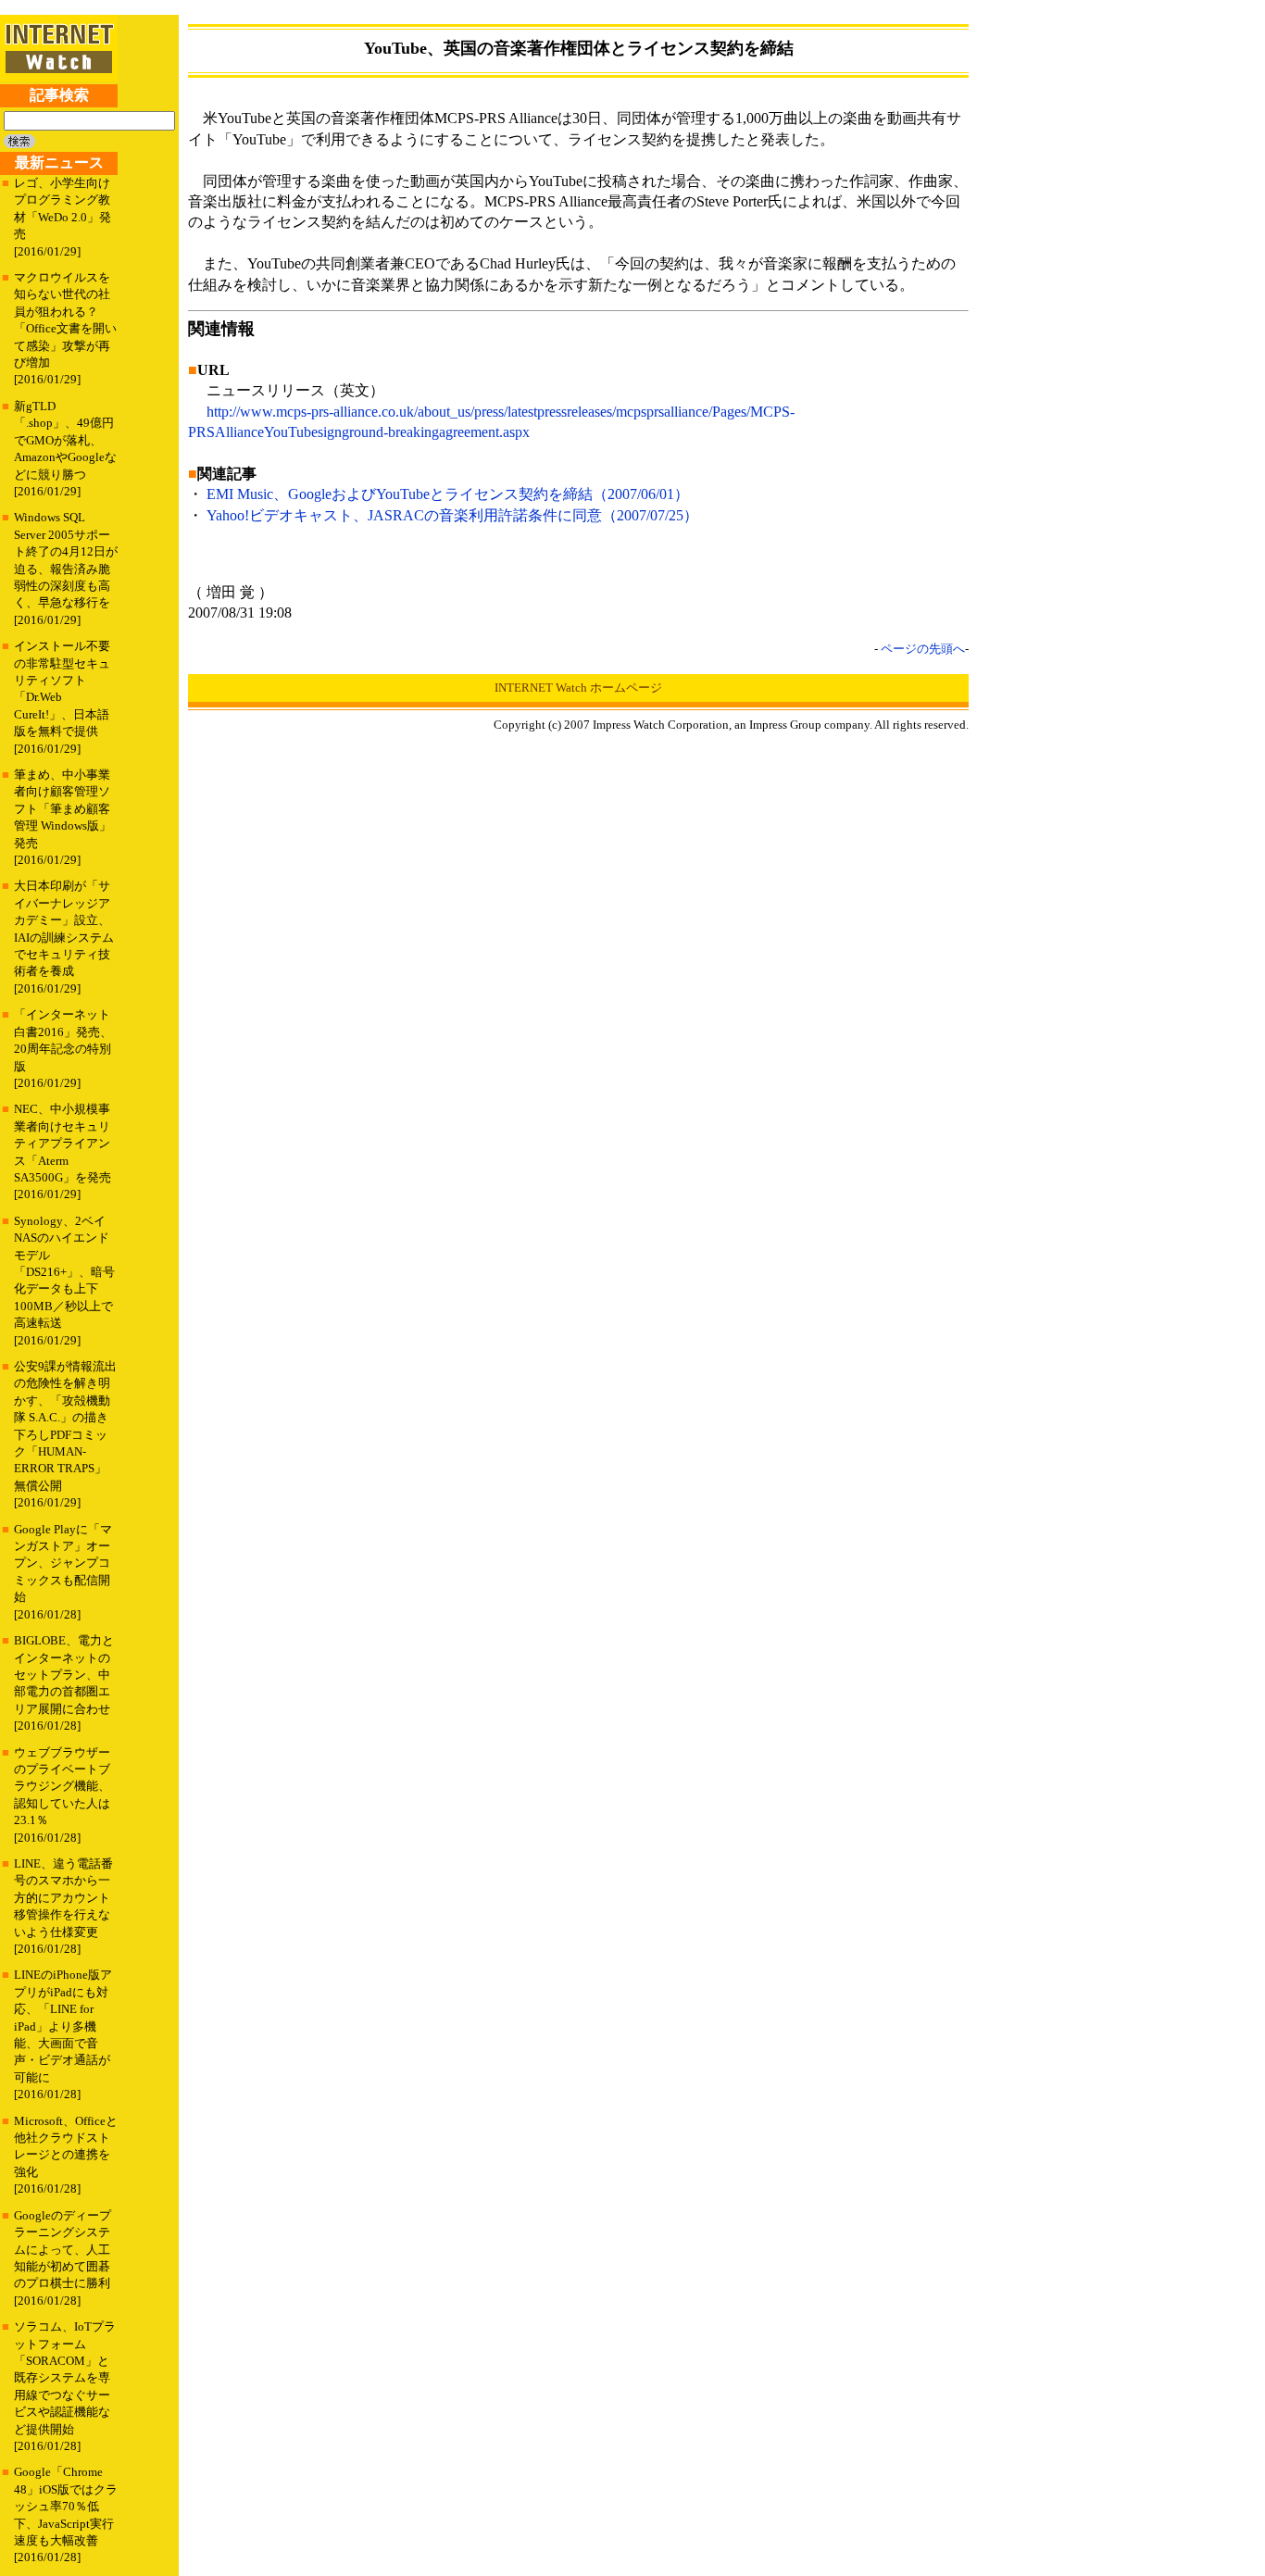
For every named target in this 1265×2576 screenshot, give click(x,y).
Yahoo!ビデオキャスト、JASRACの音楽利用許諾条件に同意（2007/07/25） (452, 515)
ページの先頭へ (923, 649)
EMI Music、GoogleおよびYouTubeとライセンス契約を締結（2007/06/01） (448, 494)
